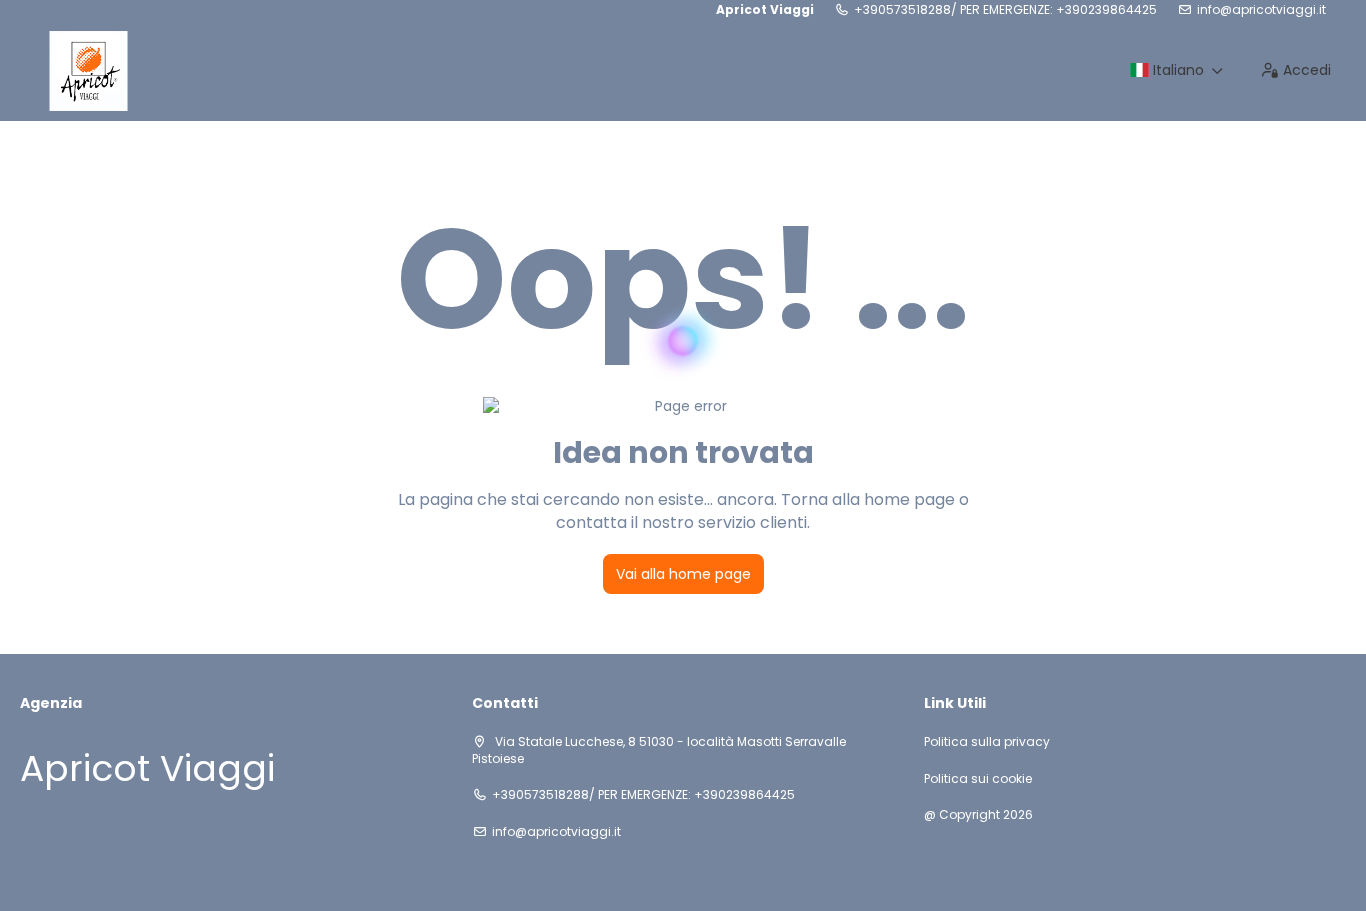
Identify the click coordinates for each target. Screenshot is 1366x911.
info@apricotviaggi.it (1261, 10)
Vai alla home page (683, 574)
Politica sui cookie (978, 779)
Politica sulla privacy (987, 742)
